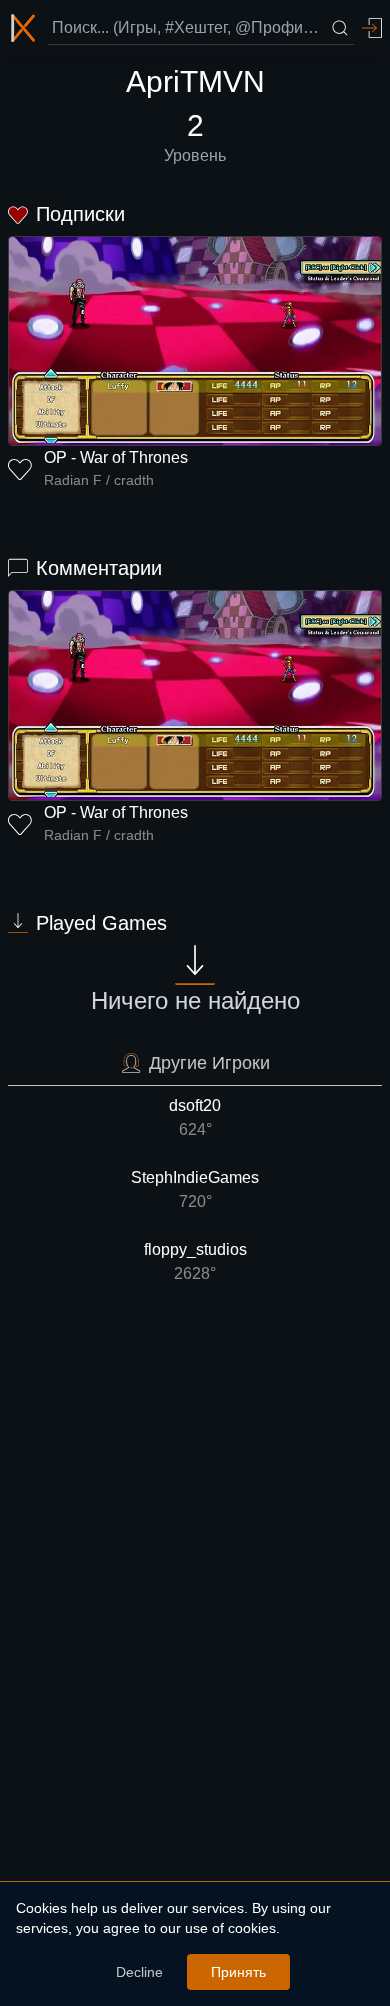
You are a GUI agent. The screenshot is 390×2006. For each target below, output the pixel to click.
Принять (238, 1972)
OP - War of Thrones (116, 457)
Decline (139, 1972)
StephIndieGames (195, 1189)
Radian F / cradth (99, 480)
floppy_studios (195, 1261)
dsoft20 (195, 1117)
